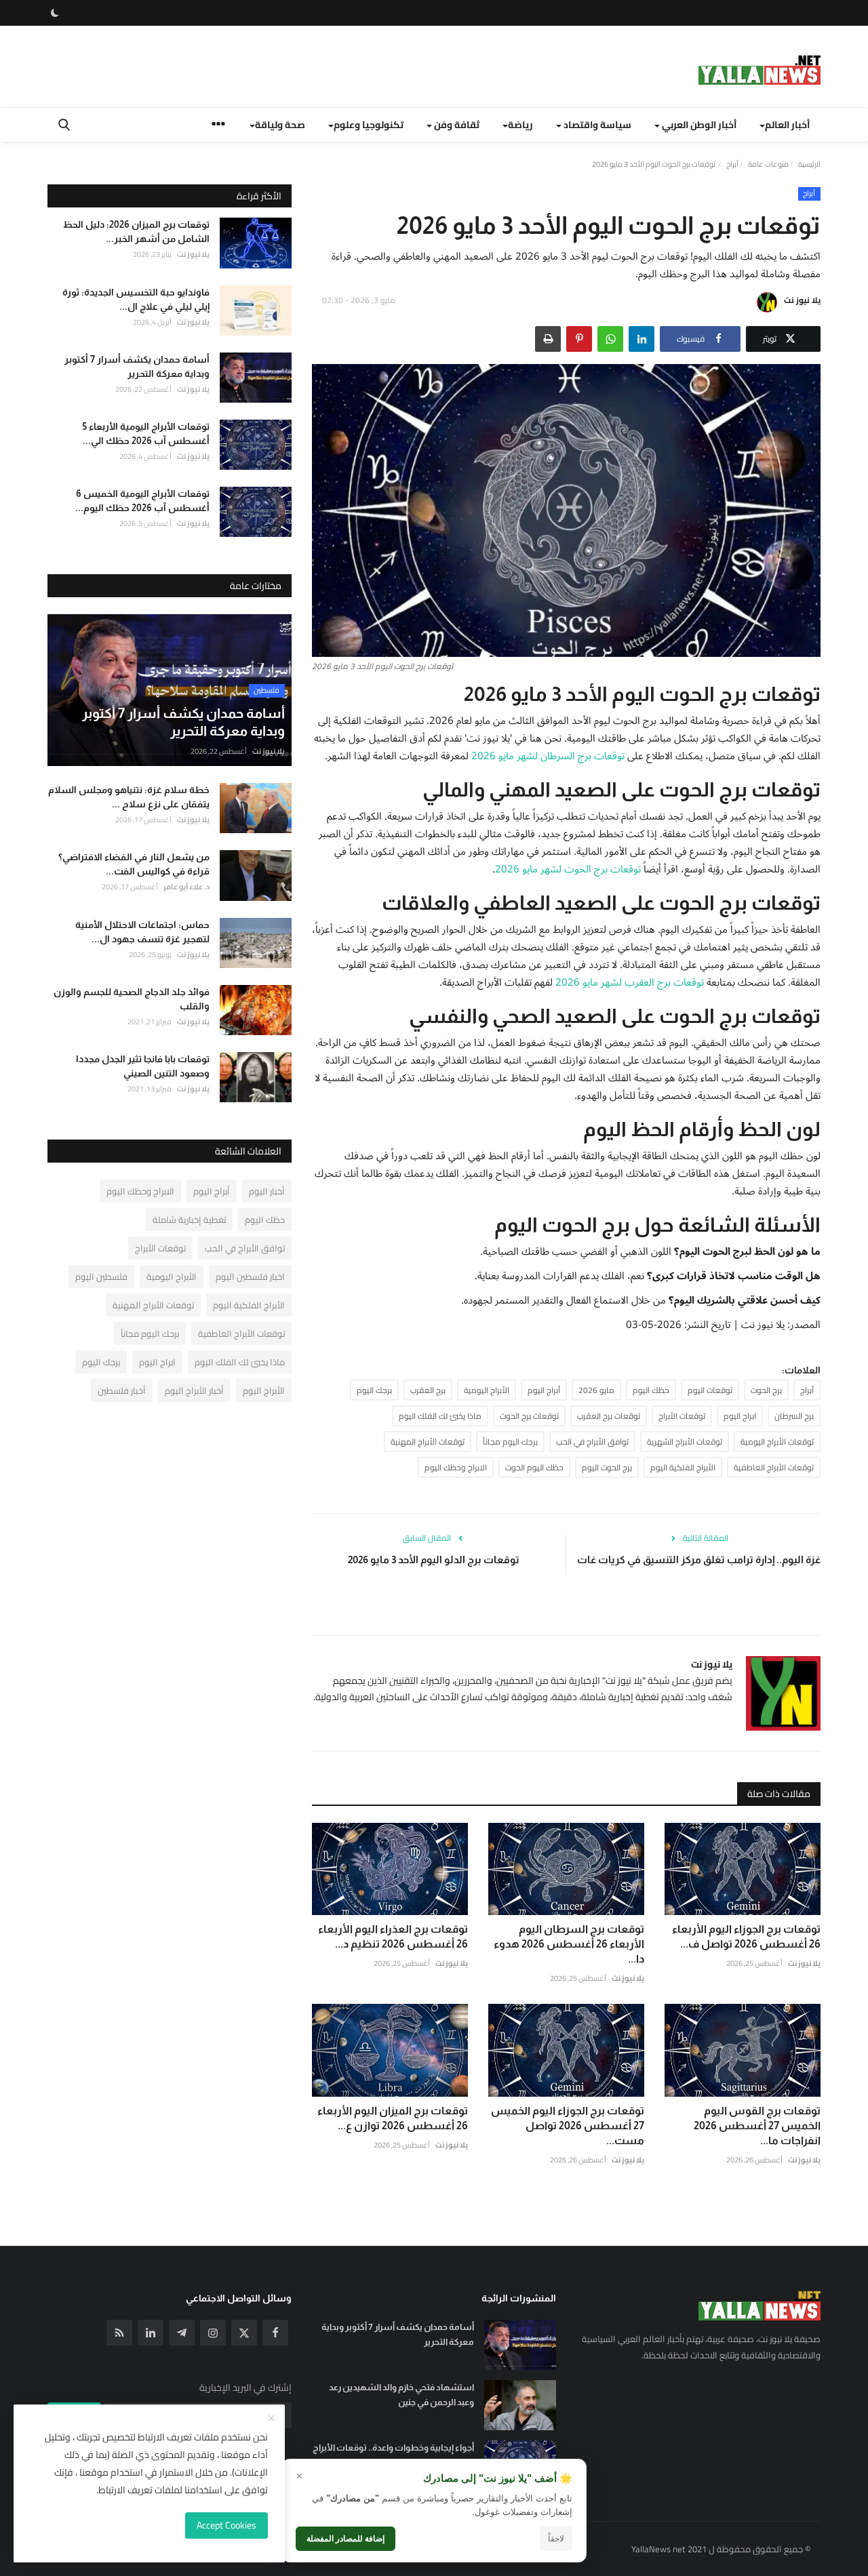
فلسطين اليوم (101, 1276)
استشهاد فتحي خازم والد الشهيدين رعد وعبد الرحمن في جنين (401, 2395)
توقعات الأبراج (682, 1416)
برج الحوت (766, 1390)
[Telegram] (182, 2333)
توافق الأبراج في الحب (592, 1442)
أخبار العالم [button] (787, 125)
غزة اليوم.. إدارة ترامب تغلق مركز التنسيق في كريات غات (699, 1559)
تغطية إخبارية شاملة (189, 1220)
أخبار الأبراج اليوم (194, 1390)
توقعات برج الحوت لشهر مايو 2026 (568, 869)
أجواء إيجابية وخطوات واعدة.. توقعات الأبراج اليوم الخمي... (393, 2455)
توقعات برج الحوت (529, 1416)
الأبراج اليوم (264, 1390)
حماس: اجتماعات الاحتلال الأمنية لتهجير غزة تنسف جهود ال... (142, 931)
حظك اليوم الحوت (534, 1467)
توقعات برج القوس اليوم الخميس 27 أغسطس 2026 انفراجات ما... (757, 2126)
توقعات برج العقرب (609, 1416)
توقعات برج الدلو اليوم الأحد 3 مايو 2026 (434, 1559)
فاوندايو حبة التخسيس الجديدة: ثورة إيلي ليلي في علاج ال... (136, 299)
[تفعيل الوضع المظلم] (55, 13)
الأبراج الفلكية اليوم (683, 1467)
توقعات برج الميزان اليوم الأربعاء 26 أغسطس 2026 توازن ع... (393, 2118)
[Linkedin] (151, 2333)
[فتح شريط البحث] (64, 125)
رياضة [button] (520, 125)
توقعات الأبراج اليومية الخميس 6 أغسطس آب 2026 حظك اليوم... (142, 501)
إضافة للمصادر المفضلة (346, 2539)
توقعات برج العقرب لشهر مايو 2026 (630, 982)
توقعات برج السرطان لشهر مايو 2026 (548, 756)
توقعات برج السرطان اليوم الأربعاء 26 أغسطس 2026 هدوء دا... (569, 1944)
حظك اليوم (651, 1390)
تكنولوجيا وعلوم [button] (369, 125)
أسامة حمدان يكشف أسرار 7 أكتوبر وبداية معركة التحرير (137, 366)
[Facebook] (275, 2333)
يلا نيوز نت (802, 300)
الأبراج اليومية (487, 1390)
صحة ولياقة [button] (280, 125)
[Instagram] (213, 2333)
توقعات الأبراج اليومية (777, 1442)
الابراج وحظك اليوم (456, 1467)
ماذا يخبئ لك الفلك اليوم (440, 1416)
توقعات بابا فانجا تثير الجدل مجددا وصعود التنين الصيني (143, 1066)
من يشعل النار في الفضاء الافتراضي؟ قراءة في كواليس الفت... (134, 864)
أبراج (732, 164)
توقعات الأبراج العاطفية (774, 1467)
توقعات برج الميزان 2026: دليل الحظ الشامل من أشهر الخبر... (136, 232)
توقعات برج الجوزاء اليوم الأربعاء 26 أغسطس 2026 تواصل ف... (746, 1936)
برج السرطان (794, 1416)
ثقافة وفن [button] (456, 125)
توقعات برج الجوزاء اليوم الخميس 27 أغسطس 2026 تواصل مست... (568, 2126)
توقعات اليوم (710, 1390)
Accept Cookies (226, 2525)
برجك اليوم (374, 1390)
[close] (271, 2419)
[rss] (119, 2333)
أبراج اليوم (544, 1390)
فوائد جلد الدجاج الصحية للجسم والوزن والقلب (132, 999)
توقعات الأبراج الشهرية (685, 1442)
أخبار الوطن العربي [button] (698, 125)
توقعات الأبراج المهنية (428, 1442)
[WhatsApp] (610, 339)
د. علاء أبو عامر (186, 887)
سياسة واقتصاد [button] (596, 125)
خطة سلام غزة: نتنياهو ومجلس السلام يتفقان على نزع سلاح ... (129, 797)
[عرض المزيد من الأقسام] (218, 126)
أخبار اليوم (267, 1191)
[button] (642, 339)
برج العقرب (428, 1390)
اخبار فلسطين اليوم (250, 1276)
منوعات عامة (768, 164)
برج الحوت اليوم (607, 1467)
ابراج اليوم (740, 1416)
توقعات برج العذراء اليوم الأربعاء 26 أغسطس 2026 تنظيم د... (393, 1936)
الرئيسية (809, 164)
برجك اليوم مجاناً (510, 1442)
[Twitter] (244, 2333)
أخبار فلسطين (122, 1390)
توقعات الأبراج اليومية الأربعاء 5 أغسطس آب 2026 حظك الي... (146, 434)
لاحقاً (556, 2539)
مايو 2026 (596, 1390)
